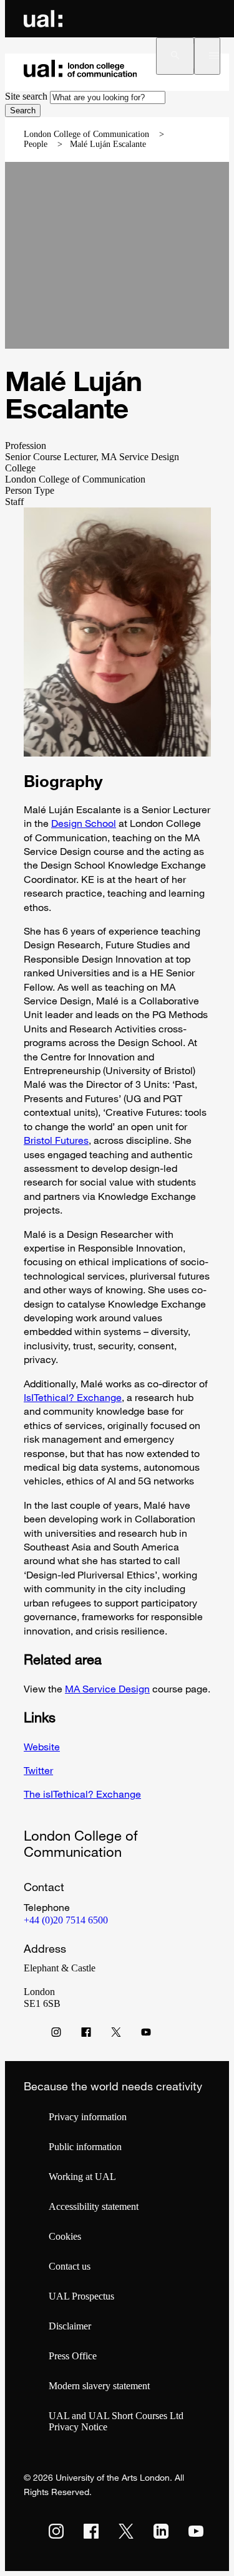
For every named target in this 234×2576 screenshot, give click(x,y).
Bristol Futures (56, 1140)
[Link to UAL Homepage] (43, 19)
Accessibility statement (94, 2206)
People (36, 144)
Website (42, 1747)
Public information (85, 2147)
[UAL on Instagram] (56, 2531)
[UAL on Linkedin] (161, 2531)
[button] (175, 56)
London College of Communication (86, 134)
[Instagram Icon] (56, 2035)
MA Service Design (107, 1689)
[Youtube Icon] (146, 2035)
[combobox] (108, 97)
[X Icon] (116, 2035)
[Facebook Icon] (86, 2035)
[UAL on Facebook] (91, 2531)
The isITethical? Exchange (82, 1794)
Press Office (73, 2356)
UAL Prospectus (81, 2296)
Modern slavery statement (99, 2386)
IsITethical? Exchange (73, 1397)
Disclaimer (70, 2326)
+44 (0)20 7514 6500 (66, 1920)
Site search (26, 96)
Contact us (70, 2266)
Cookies (65, 2236)
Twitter (38, 1770)
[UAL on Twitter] (126, 2531)
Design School (84, 823)
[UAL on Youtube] (196, 2531)
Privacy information (88, 2117)
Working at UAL (82, 2177)
